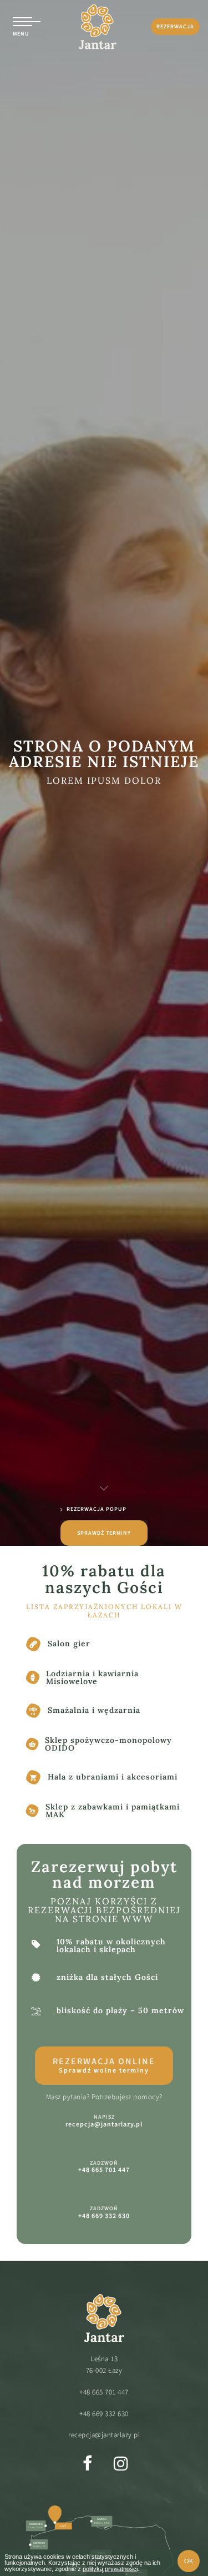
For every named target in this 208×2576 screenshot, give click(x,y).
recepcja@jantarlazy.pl (104, 2435)
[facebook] (88, 2463)
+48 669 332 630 (104, 2414)
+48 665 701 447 (104, 2392)
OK (189, 2561)
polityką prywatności (110, 2569)
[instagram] (121, 2463)
